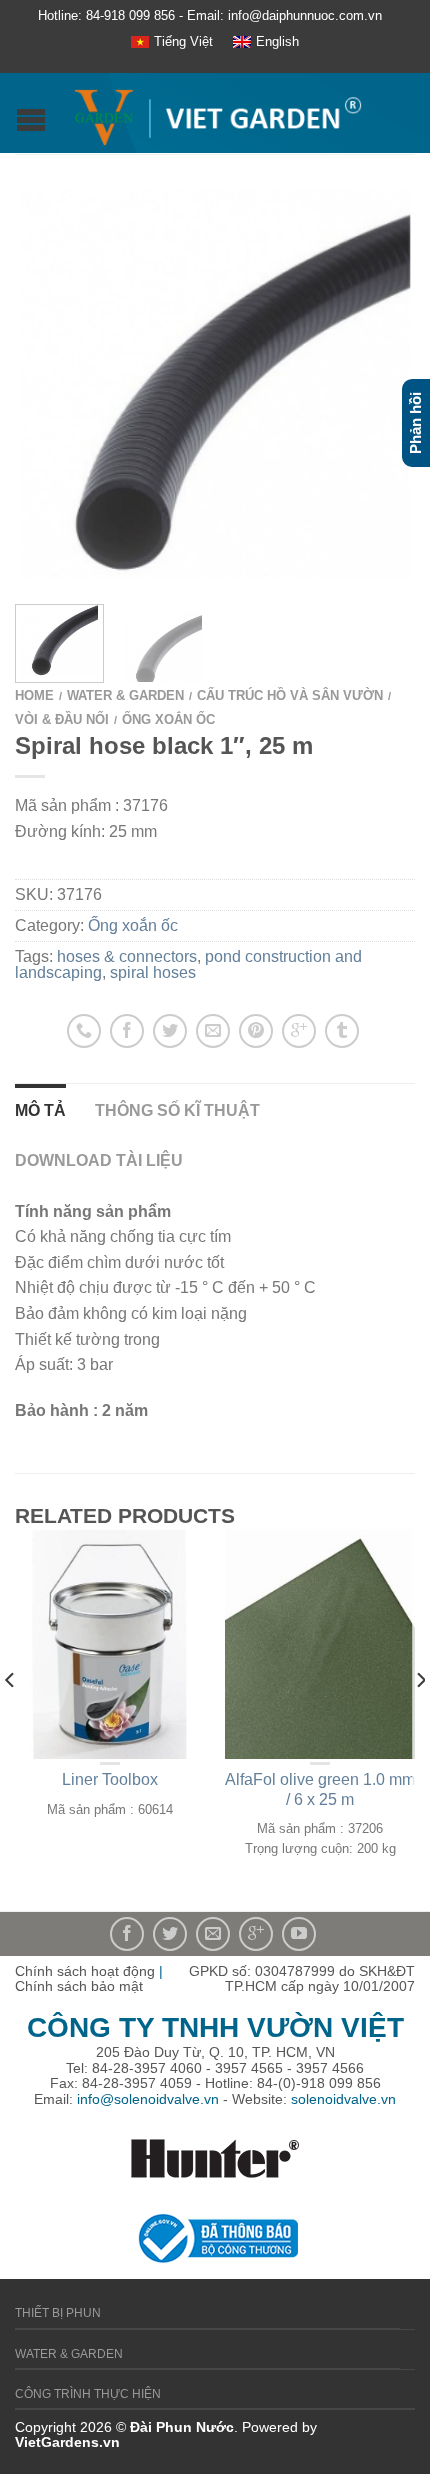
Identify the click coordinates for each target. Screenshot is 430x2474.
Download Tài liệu (99, 1160)
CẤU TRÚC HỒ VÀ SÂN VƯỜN (290, 695)
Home (34, 695)
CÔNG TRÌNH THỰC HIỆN (88, 2394)
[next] (419, 1720)
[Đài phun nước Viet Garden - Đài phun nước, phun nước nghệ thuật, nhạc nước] (217, 113)
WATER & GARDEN (125, 695)
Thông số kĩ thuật (177, 1110)
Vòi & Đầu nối (62, 719)
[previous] (10, 1720)
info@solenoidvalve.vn (148, 2099)
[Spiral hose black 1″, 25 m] (215, 384)
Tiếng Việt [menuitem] (183, 41)
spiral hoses (153, 972)
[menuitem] (172, 43)
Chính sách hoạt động (85, 1971)
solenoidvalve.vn (343, 2099)
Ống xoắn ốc (168, 719)
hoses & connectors (127, 956)
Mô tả (40, 1110)
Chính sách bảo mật (79, 1986)
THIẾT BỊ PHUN (58, 2313)
